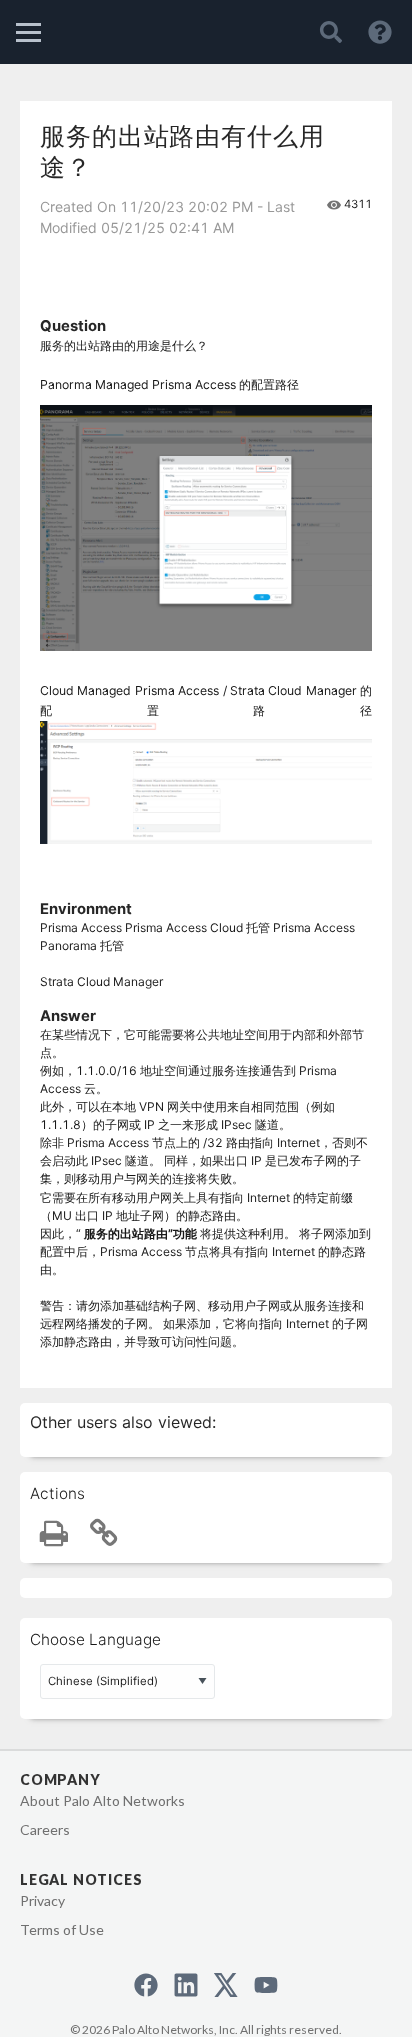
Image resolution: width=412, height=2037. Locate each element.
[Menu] (28, 32)
